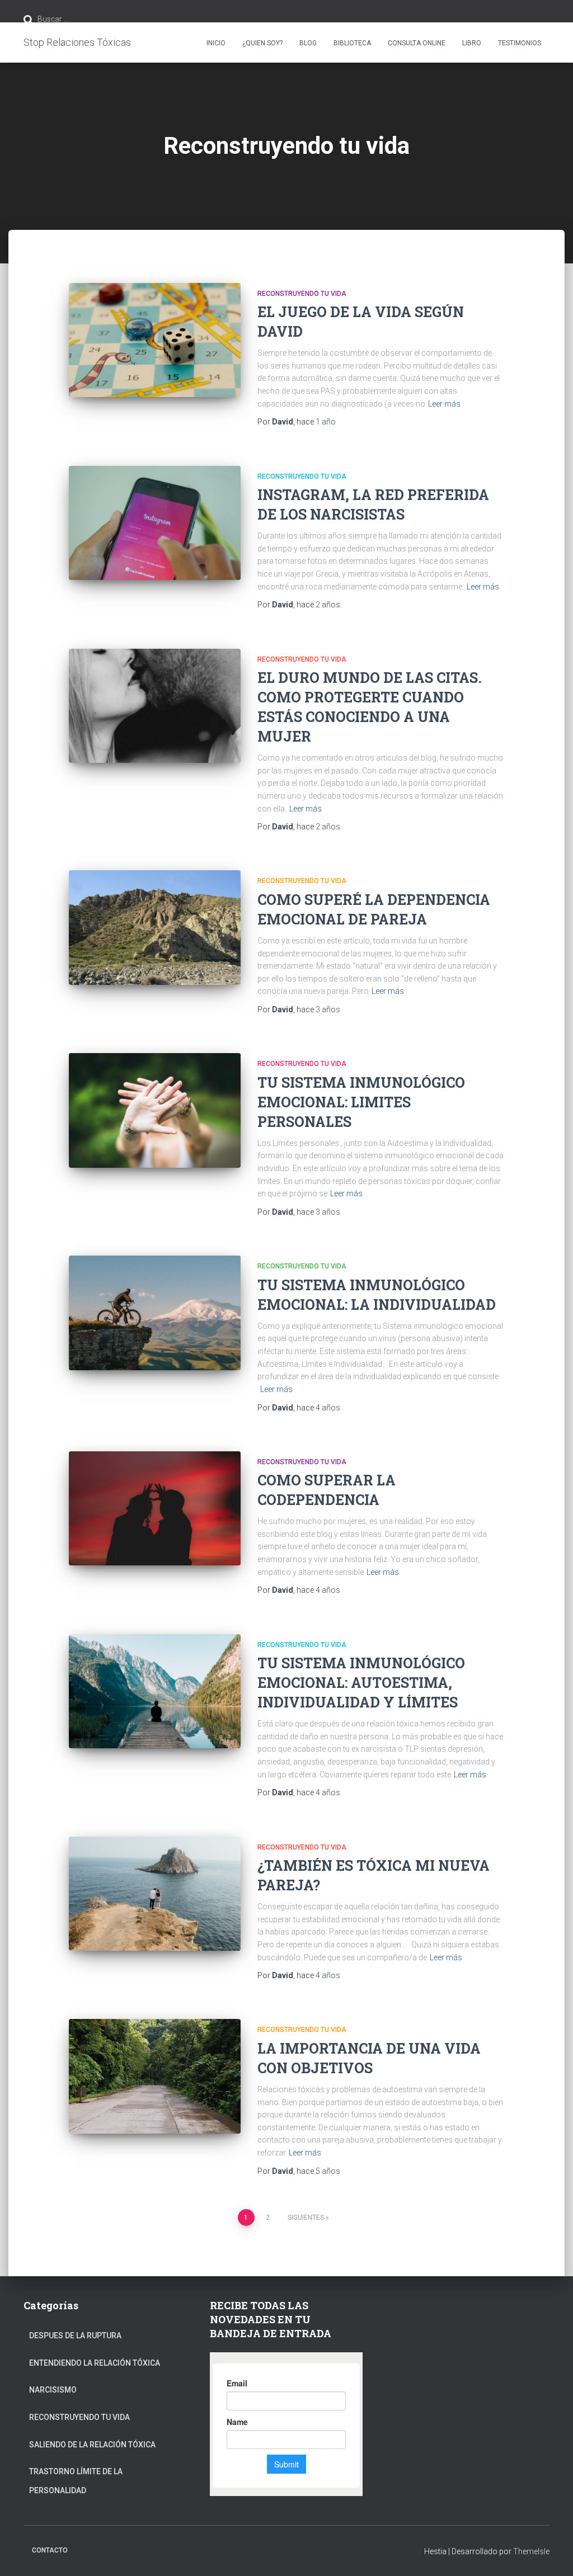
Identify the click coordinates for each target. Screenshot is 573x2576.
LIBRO (472, 43)
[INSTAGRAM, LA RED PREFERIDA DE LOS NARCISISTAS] (155, 523)
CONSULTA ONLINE (417, 43)
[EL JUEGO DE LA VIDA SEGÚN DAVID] (155, 340)
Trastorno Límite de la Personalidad (76, 2481)
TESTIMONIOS (520, 43)
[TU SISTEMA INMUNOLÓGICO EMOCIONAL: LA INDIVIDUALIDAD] (155, 1313)
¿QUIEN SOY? (262, 43)
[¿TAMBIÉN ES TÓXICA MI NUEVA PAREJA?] (155, 1894)
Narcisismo (53, 2390)
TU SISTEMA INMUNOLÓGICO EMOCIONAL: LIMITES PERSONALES (361, 1102)
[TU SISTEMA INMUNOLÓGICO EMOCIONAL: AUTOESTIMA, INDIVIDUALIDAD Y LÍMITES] (155, 1692)
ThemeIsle (531, 2551)
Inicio (216, 43)
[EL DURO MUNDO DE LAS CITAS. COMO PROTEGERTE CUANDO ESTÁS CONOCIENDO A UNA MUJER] (155, 706)
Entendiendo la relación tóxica (95, 2363)
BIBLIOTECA (352, 43)
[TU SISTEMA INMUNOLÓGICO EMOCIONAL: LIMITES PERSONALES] (155, 1110)
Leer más (444, 404)
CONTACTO (50, 2550)
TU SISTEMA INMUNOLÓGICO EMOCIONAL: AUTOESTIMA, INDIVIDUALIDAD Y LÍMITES (361, 1683)
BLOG (308, 43)
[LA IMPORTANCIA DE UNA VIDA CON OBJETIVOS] (155, 2076)
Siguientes (306, 2218)
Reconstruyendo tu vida (302, 294)
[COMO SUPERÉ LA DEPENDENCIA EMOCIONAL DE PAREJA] (155, 928)
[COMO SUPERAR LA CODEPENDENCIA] (155, 1509)
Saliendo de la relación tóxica (92, 2445)
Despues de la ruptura (75, 2336)
